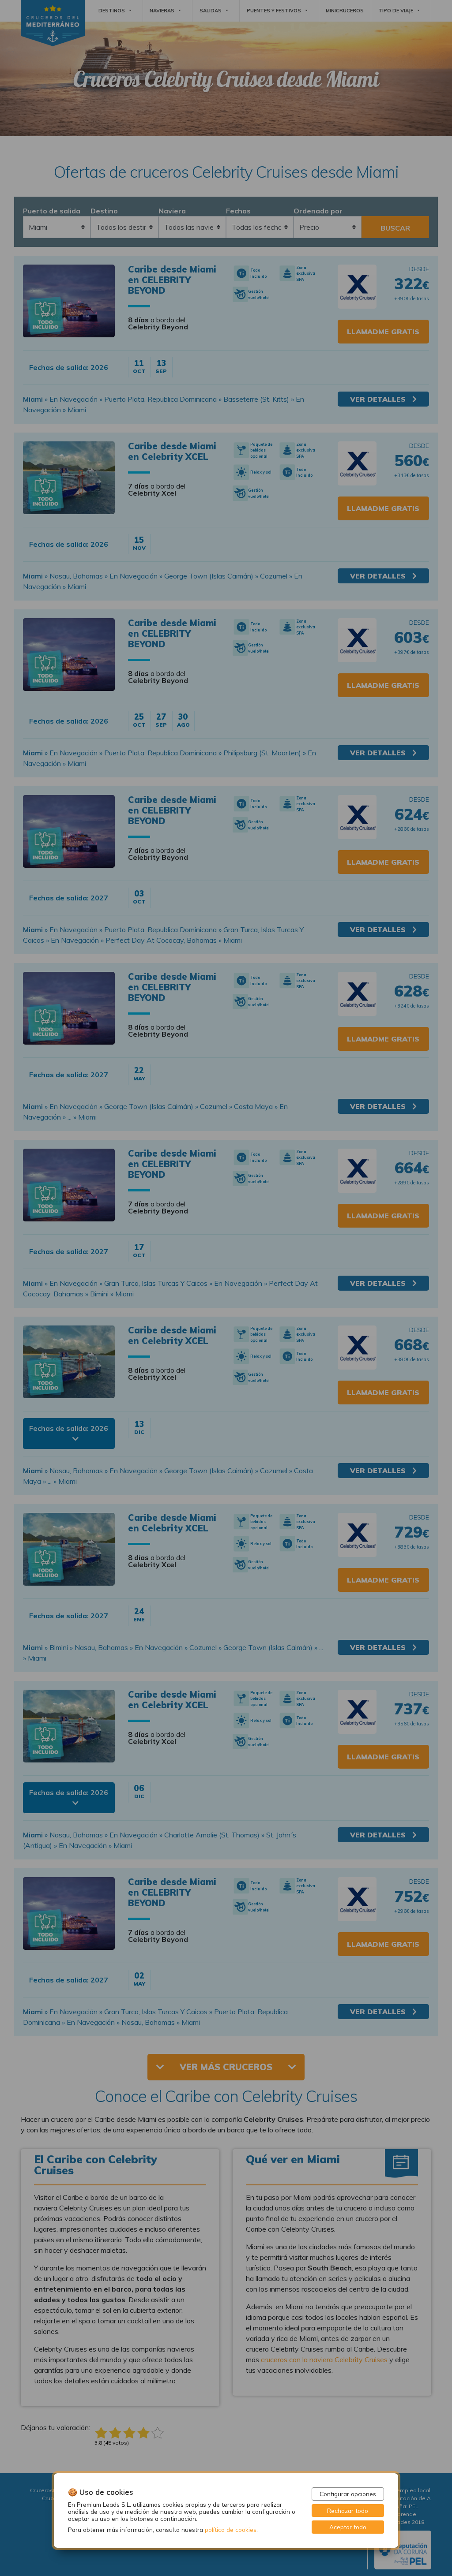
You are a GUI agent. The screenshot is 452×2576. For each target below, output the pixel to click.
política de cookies (231, 2529)
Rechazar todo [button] (348, 2511)
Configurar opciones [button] (348, 2494)
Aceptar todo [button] (348, 2527)
